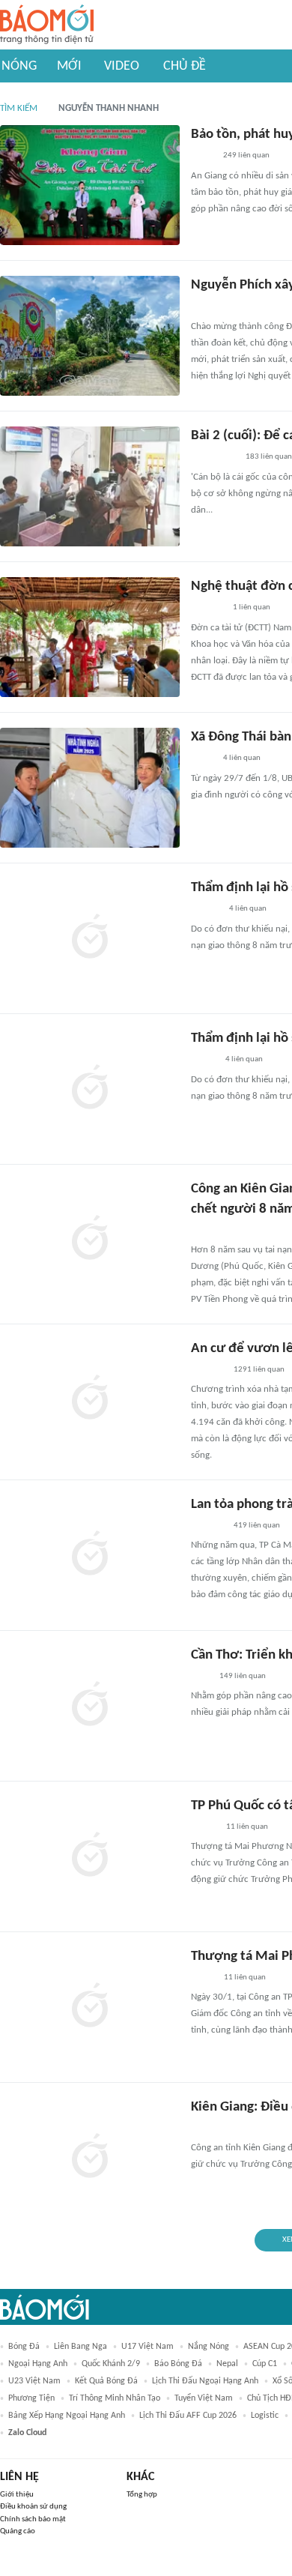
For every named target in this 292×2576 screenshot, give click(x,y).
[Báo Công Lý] (203, 1978)
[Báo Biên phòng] (207, 609)
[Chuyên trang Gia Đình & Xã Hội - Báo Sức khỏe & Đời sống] (206, 910)
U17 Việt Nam (147, 2347)
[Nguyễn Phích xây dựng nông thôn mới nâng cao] (90, 336)
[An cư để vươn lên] (90, 1399)
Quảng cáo (18, 2531)
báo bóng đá (178, 2364)
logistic (265, 2416)
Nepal (227, 2364)
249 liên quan (246, 156)
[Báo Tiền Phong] (205, 1231)
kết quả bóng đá (106, 2381)
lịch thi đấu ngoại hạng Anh (205, 2381)
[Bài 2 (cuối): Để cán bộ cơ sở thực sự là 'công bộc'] (90, 486)
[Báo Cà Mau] (208, 307)
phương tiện (31, 2398)
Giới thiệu (17, 2495)
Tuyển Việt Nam (204, 2398)
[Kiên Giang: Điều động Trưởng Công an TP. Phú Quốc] (90, 2158)
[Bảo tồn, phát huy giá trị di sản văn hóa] (90, 185)
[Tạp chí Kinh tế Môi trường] (201, 1677)
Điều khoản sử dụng (33, 2507)
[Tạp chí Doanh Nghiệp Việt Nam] (204, 1827)
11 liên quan (247, 1827)
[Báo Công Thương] (208, 2129)
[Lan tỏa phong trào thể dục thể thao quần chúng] (90, 1555)
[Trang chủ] (47, 25)
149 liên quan (243, 1676)
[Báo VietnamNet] (204, 1061)
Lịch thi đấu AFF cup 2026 (188, 2416)
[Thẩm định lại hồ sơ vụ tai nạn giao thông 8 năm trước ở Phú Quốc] (90, 938)
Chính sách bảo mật (33, 2519)
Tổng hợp (142, 2495)
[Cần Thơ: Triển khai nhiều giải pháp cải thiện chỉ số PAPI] (90, 1706)
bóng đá (24, 2347)
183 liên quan (269, 457)
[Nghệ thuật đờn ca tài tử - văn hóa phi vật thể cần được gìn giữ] (90, 637)
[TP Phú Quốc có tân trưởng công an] (90, 1856)
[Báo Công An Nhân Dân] (214, 458)
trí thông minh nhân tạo (115, 2398)
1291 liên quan (259, 1370)
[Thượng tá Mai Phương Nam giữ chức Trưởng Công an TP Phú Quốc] (90, 2007)
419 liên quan (257, 1526)
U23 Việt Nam (34, 2381)
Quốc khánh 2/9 (111, 2364)
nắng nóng (209, 2347)
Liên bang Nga (80, 2347)
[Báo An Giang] (203, 157)
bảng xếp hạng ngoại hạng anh (67, 2416)
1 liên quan (252, 607)
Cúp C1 (265, 2364)
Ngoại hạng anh (38, 2364)
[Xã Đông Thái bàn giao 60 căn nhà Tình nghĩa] (90, 788)
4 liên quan (242, 758)
